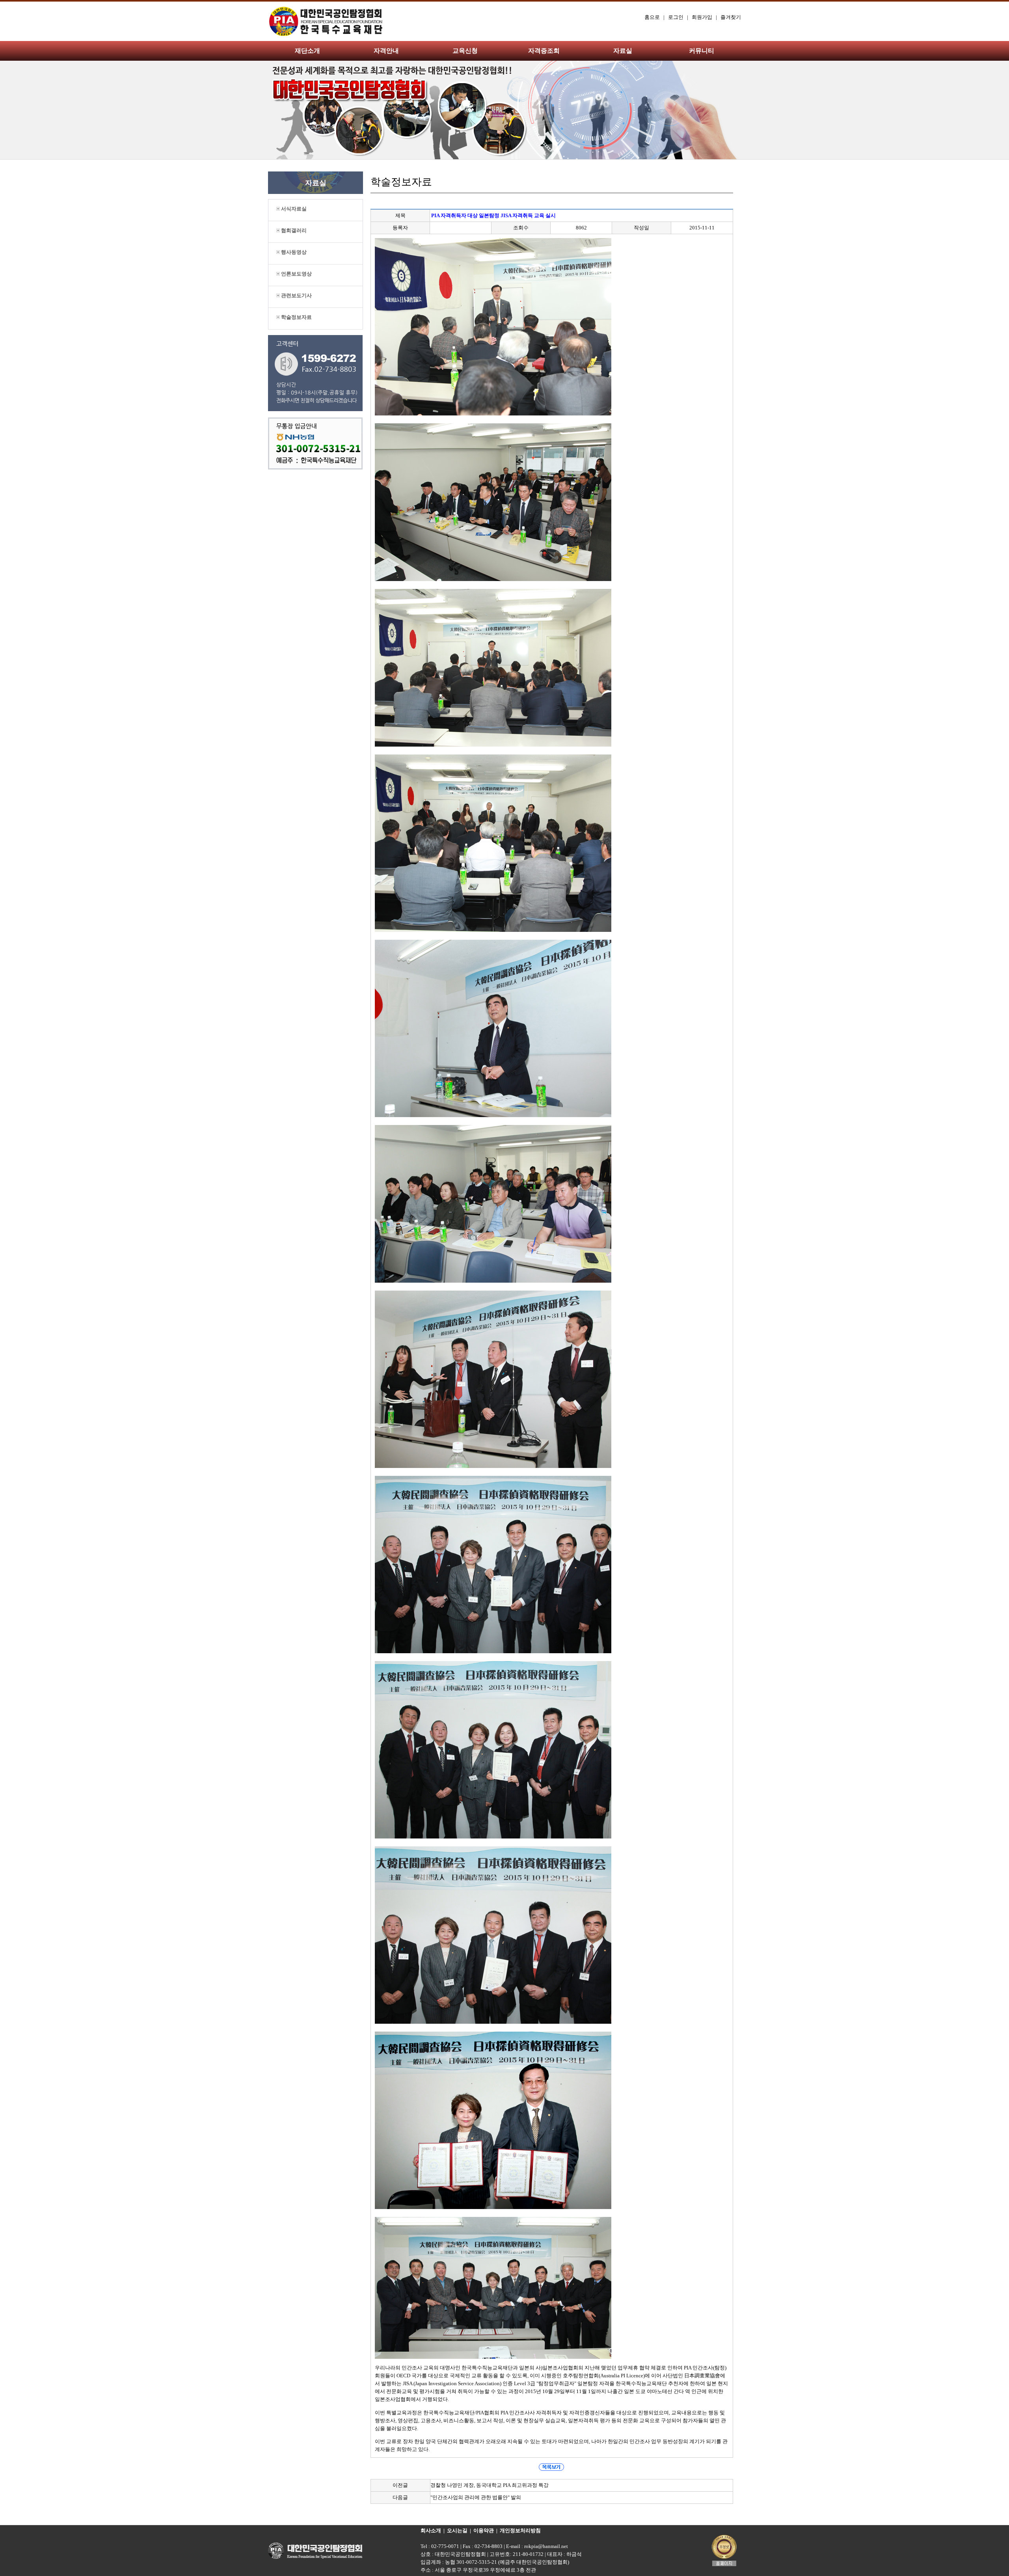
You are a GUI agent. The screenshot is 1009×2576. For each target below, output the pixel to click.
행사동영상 (293, 252)
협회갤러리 (293, 230)
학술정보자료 (296, 317)
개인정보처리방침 (520, 2530)
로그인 (676, 17)
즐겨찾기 (731, 17)
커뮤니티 (702, 51)
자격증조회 (544, 51)
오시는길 (457, 2530)
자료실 (623, 51)
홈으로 (652, 17)
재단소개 (307, 51)
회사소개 (431, 2530)
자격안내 (386, 51)
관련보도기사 (296, 295)
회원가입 (702, 17)
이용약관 (484, 2530)
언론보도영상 (296, 274)
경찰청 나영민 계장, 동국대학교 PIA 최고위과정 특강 (490, 2485)
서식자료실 (293, 209)
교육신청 (465, 51)
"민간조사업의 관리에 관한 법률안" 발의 (476, 2497)
